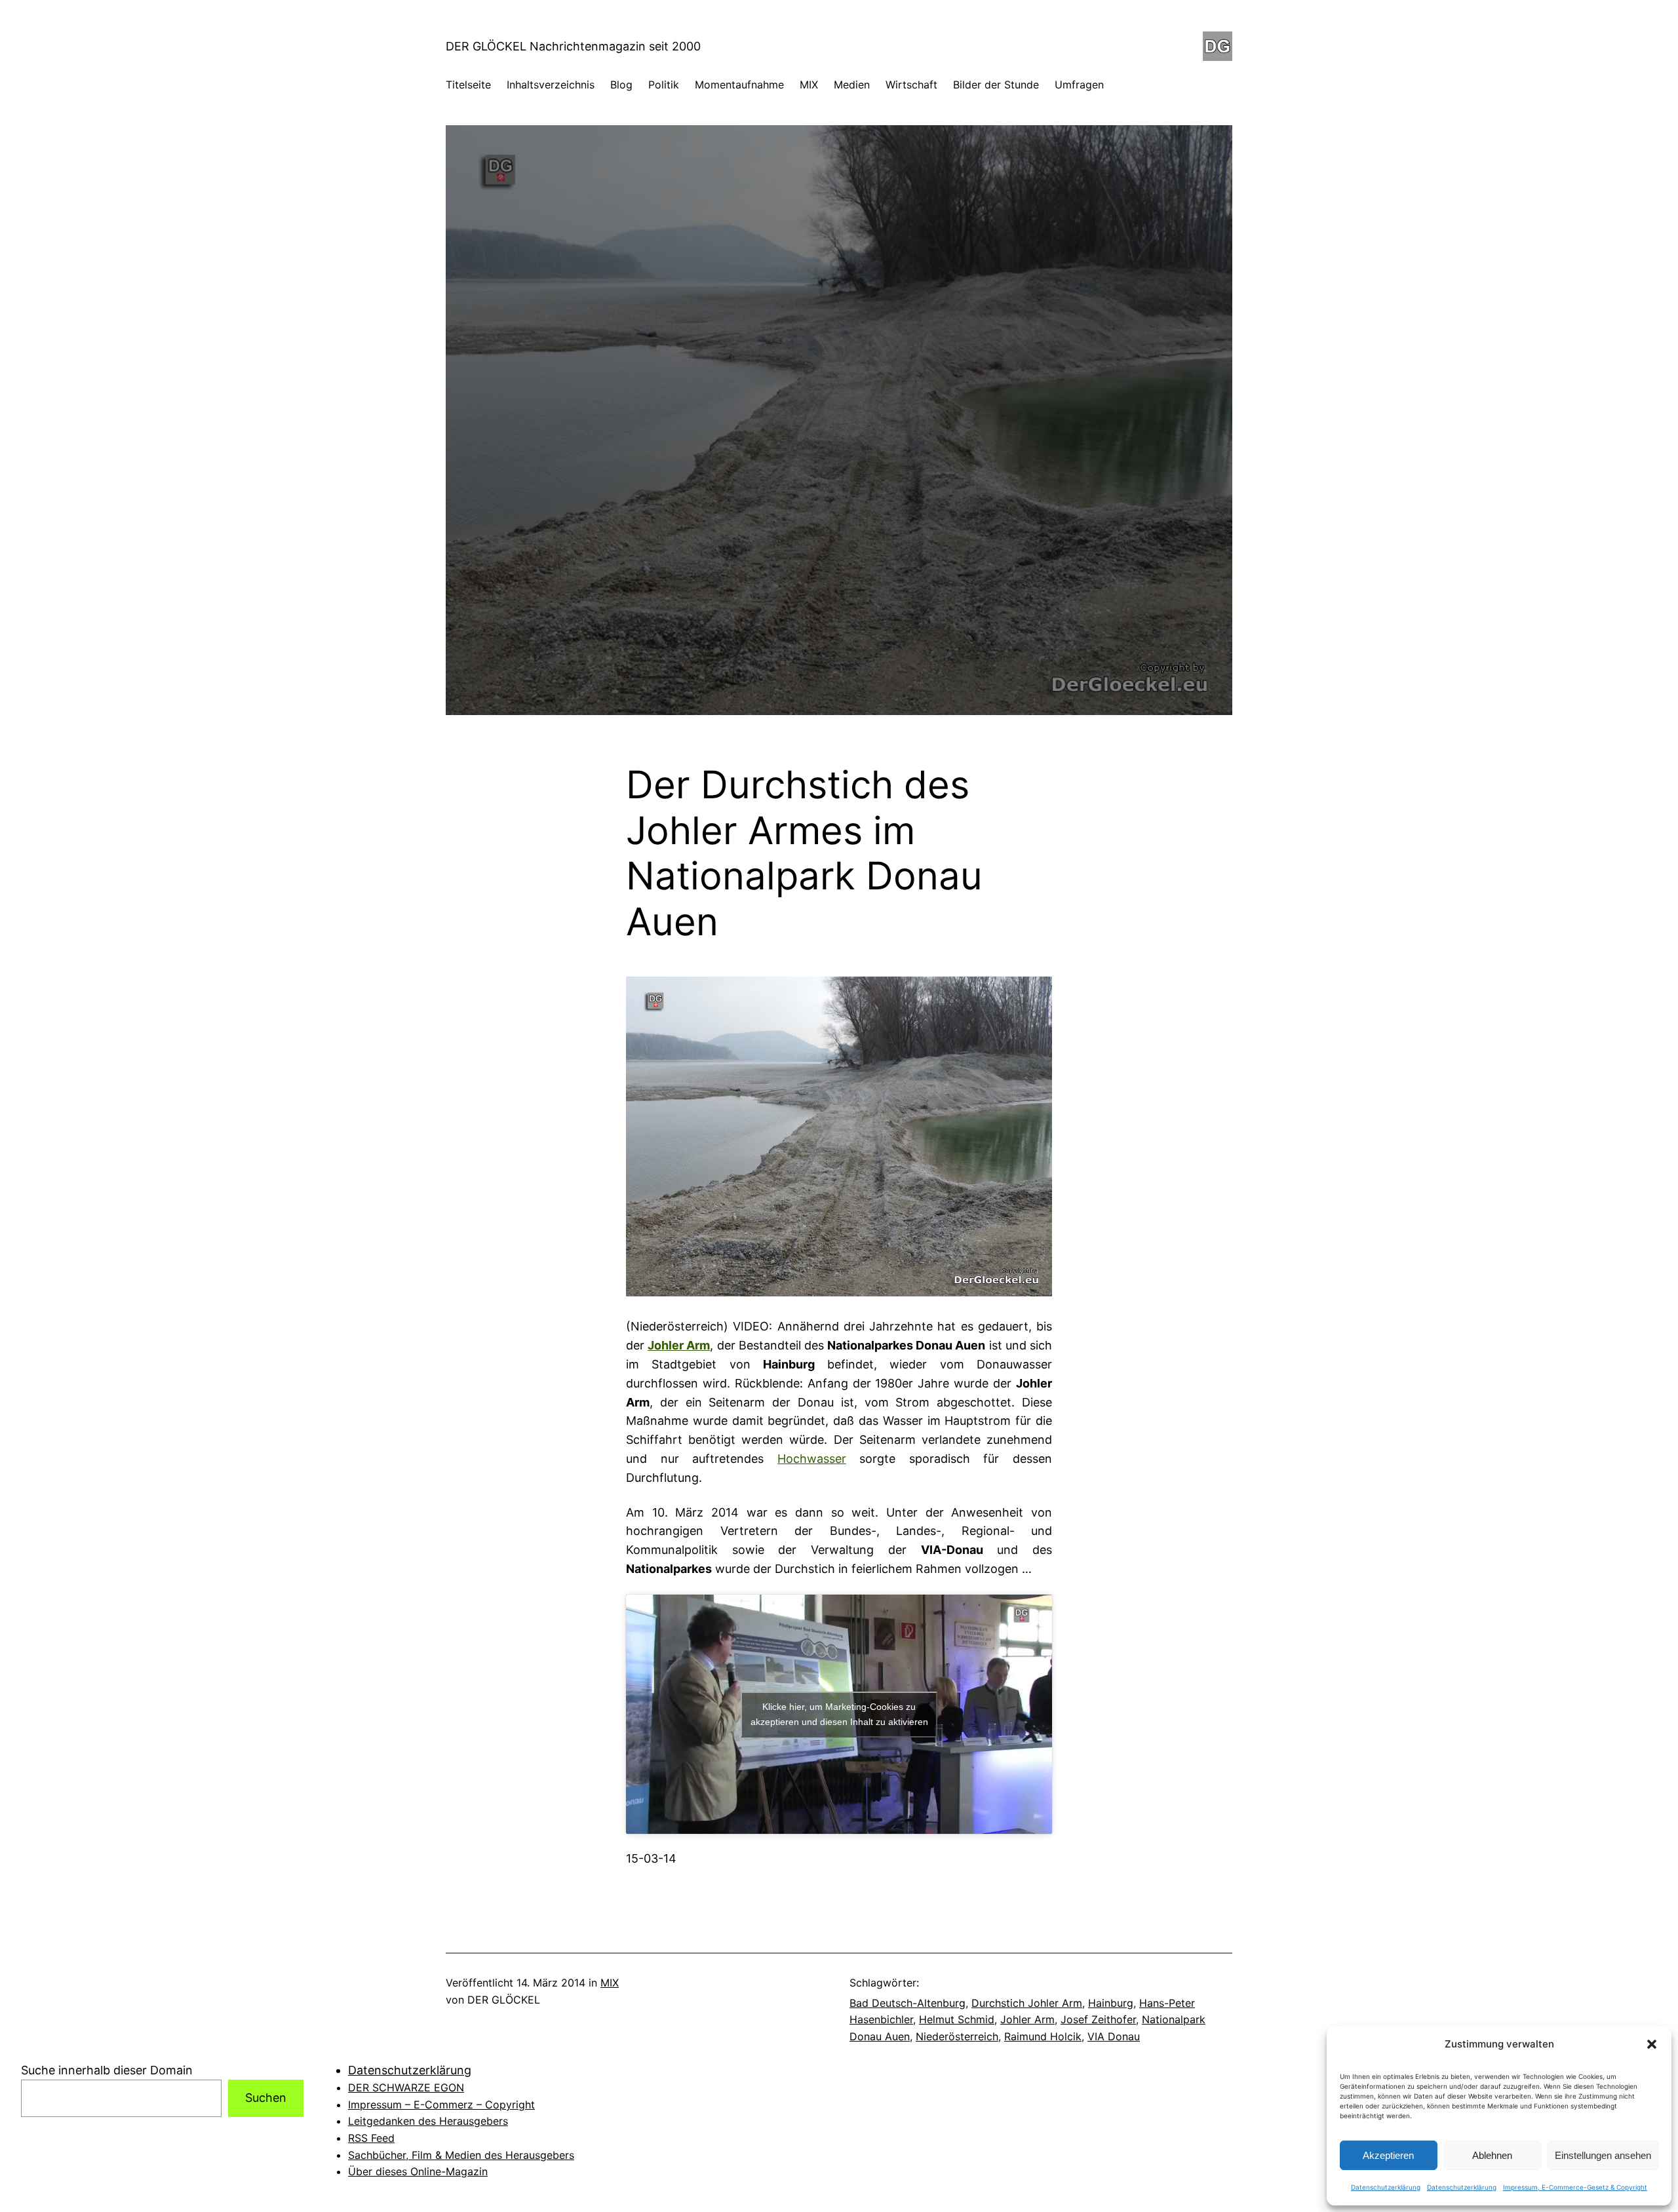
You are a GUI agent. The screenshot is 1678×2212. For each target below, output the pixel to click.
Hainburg (1111, 2003)
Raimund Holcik (1043, 2036)
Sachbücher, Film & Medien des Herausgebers (461, 2155)
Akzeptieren (1388, 2155)
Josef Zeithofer (1098, 2019)
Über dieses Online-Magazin (418, 2171)
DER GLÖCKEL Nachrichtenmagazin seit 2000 (573, 46)
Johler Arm (1027, 2019)
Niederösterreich (957, 2036)
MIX (610, 1983)
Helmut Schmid (957, 2019)
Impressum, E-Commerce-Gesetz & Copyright (1575, 2187)
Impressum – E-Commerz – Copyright (441, 2105)
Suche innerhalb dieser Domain (107, 2070)
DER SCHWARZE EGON (406, 2087)
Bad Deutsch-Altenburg (907, 2003)
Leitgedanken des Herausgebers (428, 2121)
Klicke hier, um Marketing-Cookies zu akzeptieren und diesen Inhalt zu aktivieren (839, 1714)
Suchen (266, 2098)
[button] (1652, 2044)
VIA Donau (1114, 2036)
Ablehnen (1492, 2155)
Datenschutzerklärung (1386, 2187)
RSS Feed (371, 2138)
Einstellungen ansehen (1603, 2155)
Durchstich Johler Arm (1027, 2003)
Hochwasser (812, 1459)
